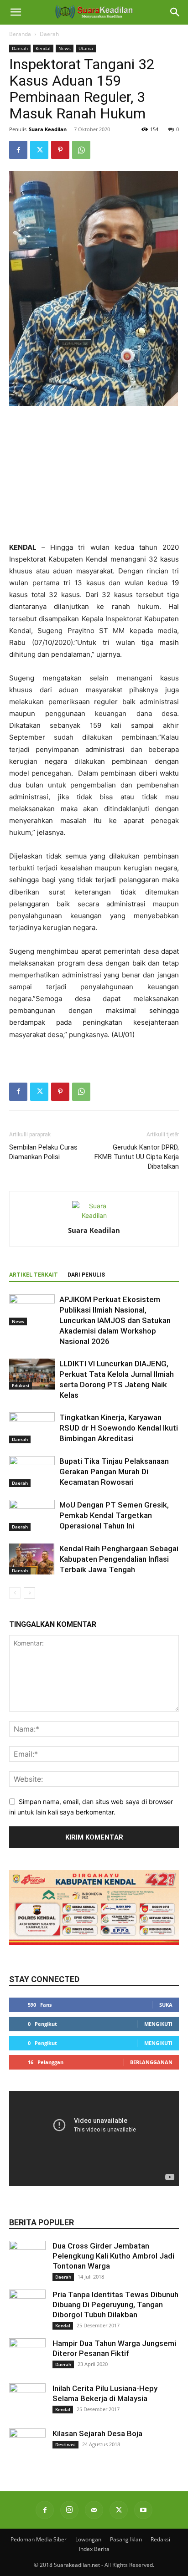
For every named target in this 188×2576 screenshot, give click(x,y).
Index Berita (94, 2549)
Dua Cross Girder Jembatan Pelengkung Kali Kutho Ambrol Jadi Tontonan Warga (113, 2256)
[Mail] (94, 2510)
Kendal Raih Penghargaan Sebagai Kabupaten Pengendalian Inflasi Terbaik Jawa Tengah (119, 1559)
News (65, 48)
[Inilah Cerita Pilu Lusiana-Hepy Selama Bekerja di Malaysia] (27, 2402)
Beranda (20, 34)
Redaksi (160, 2539)
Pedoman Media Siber (39, 2539)
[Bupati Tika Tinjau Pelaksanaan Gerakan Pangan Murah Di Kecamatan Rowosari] (32, 1472)
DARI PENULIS (86, 1275)
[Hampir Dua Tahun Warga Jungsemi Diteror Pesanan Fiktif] (27, 2356)
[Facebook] (18, 150)
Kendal (43, 48)
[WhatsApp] (81, 150)
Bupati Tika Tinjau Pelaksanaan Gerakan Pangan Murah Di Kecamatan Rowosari (114, 1472)
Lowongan (88, 2539)
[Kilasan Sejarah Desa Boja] (27, 2447)
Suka (166, 2005)
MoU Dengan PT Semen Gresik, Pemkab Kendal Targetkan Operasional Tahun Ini (114, 1515)
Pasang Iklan (126, 2539)
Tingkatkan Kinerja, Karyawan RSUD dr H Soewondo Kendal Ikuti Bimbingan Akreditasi (119, 1428)
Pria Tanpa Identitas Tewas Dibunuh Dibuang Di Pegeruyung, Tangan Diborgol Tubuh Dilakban (115, 2305)
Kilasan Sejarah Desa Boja (97, 2433)
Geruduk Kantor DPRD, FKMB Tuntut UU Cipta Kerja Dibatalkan (137, 1157)
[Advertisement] (94, 475)
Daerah (49, 34)
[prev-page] (15, 1593)
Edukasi (21, 1385)
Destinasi (65, 2444)
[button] (16, 12)
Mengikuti (158, 2024)
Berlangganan (151, 2062)
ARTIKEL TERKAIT (34, 1275)
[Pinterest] (60, 150)
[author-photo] (94, 1215)
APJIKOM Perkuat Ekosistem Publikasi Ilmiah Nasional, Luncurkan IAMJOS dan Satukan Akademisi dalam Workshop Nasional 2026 (115, 1320)
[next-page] (29, 1593)
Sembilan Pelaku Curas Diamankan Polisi (43, 1152)
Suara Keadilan (48, 129)
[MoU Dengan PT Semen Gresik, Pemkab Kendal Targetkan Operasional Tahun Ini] (32, 1515)
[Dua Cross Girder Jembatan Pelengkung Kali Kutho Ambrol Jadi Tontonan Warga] (27, 2259)
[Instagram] (69, 2510)
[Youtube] (143, 2510)
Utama (86, 48)
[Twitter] (39, 150)
